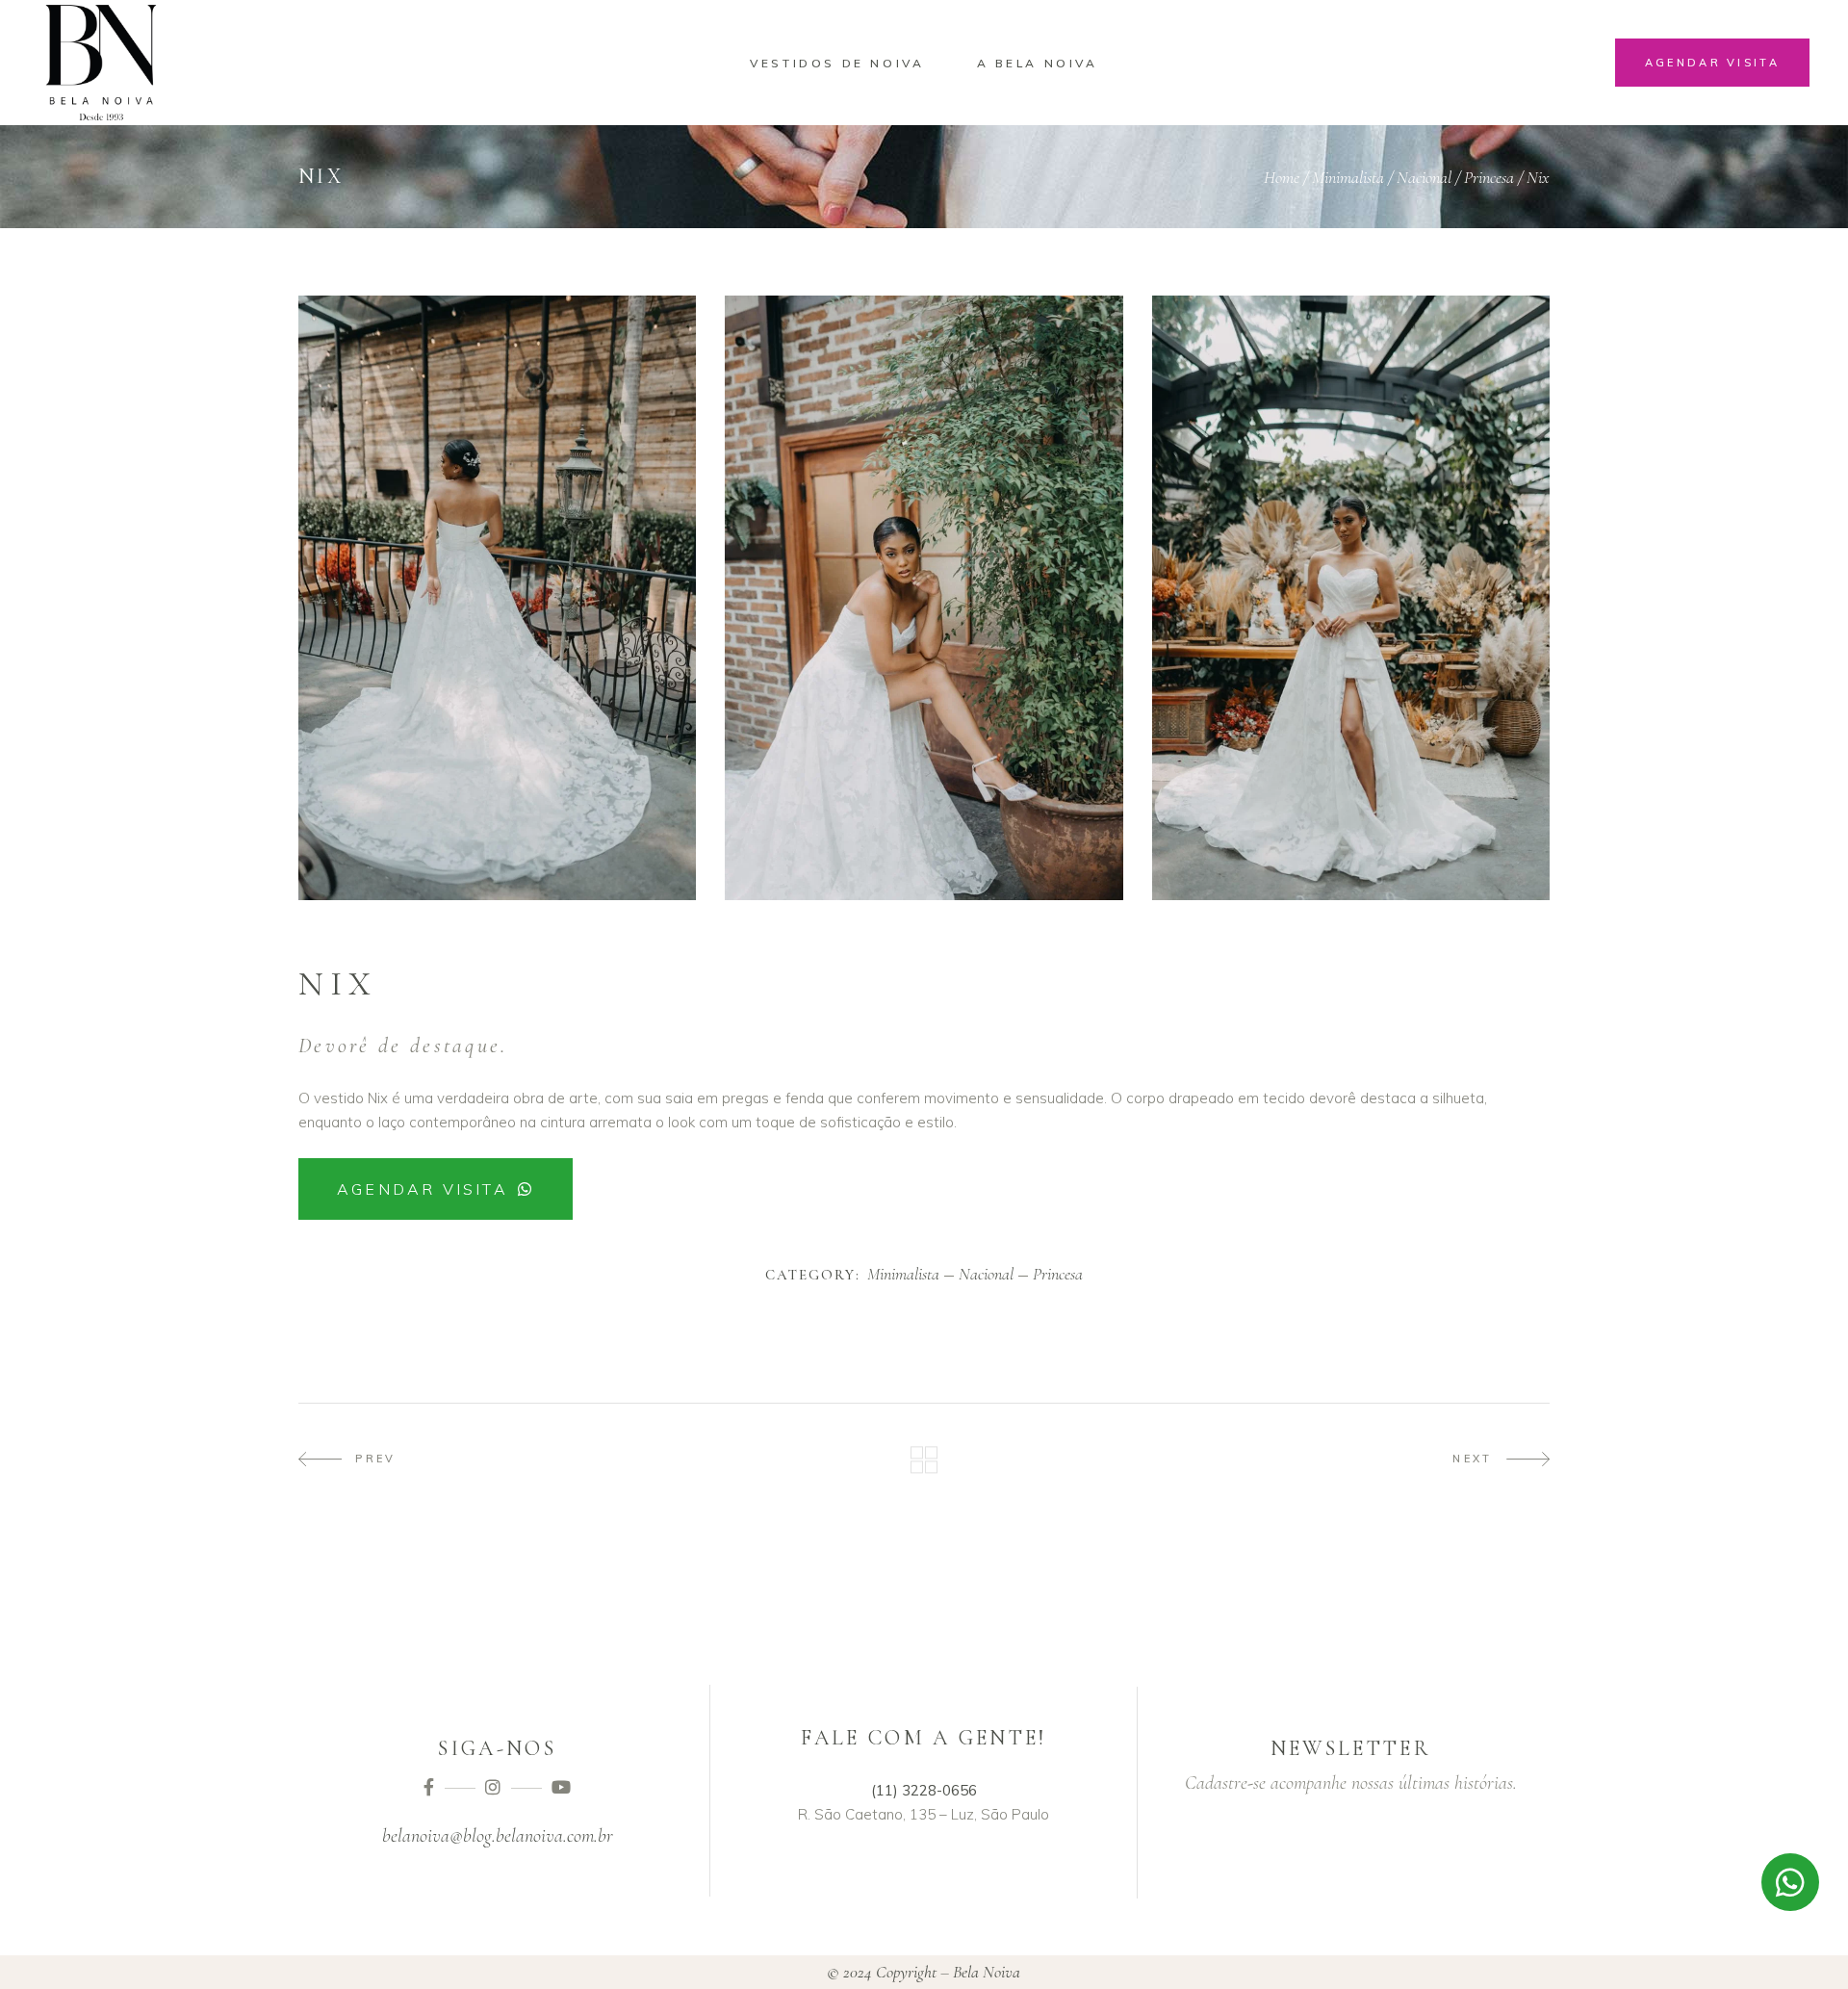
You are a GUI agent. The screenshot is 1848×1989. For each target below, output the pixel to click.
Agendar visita (423, 1189)
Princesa (1489, 177)
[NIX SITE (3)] (1351, 598)
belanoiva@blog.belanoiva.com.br (498, 1836)
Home (1282, 177)
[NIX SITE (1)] (497, 598)
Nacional (1424, 177)
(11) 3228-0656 (924, 1790)
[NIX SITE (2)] (924, 598)
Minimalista (1348, 177)
